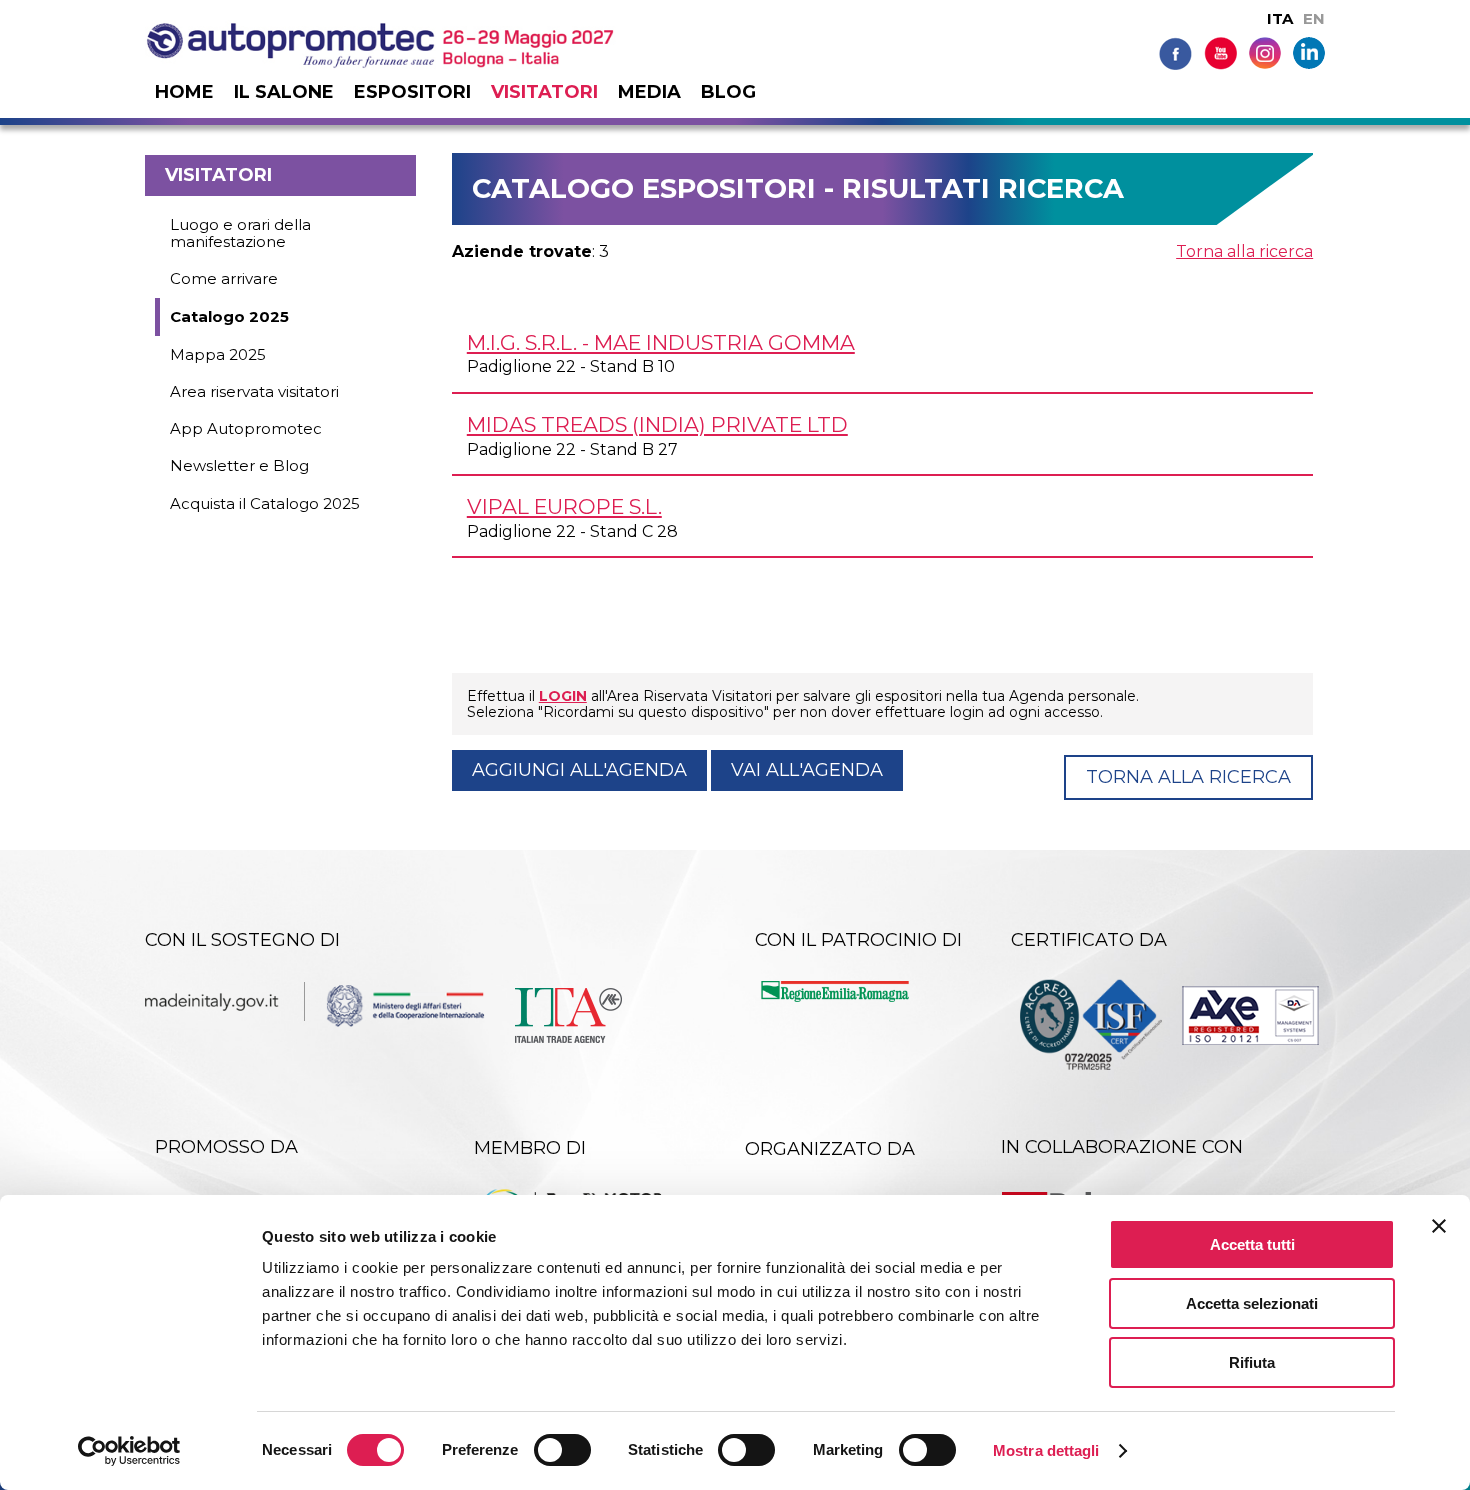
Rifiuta (1252, 1362)
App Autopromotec (246, 428)
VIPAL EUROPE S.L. (564, 506)
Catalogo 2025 (229, 316)
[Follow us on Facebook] (1175, 52)
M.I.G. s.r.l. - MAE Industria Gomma (661, 342)
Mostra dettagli (1046, 1450)
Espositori (412, 92)
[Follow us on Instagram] (1265, 51)
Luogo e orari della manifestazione (240, 233)
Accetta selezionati (1252, 1303)
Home (184, 92)
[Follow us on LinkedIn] (1309, 51)
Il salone (284, 92)
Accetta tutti (1252, 1244)
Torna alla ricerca (1244, 251)
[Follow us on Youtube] (1220, 52)
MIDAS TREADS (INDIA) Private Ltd (657, 424)
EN (1314, 18)
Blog (728, 92)
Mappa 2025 (218, 354)
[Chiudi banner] (1439, 1226)
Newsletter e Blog (239, 465)
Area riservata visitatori (254, 391)
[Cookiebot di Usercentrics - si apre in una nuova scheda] (129, 1451)
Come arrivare (224, 278)
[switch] (562, 1450)
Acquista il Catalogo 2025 (265, 503)
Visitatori (544, 92)
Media (649, 92)
